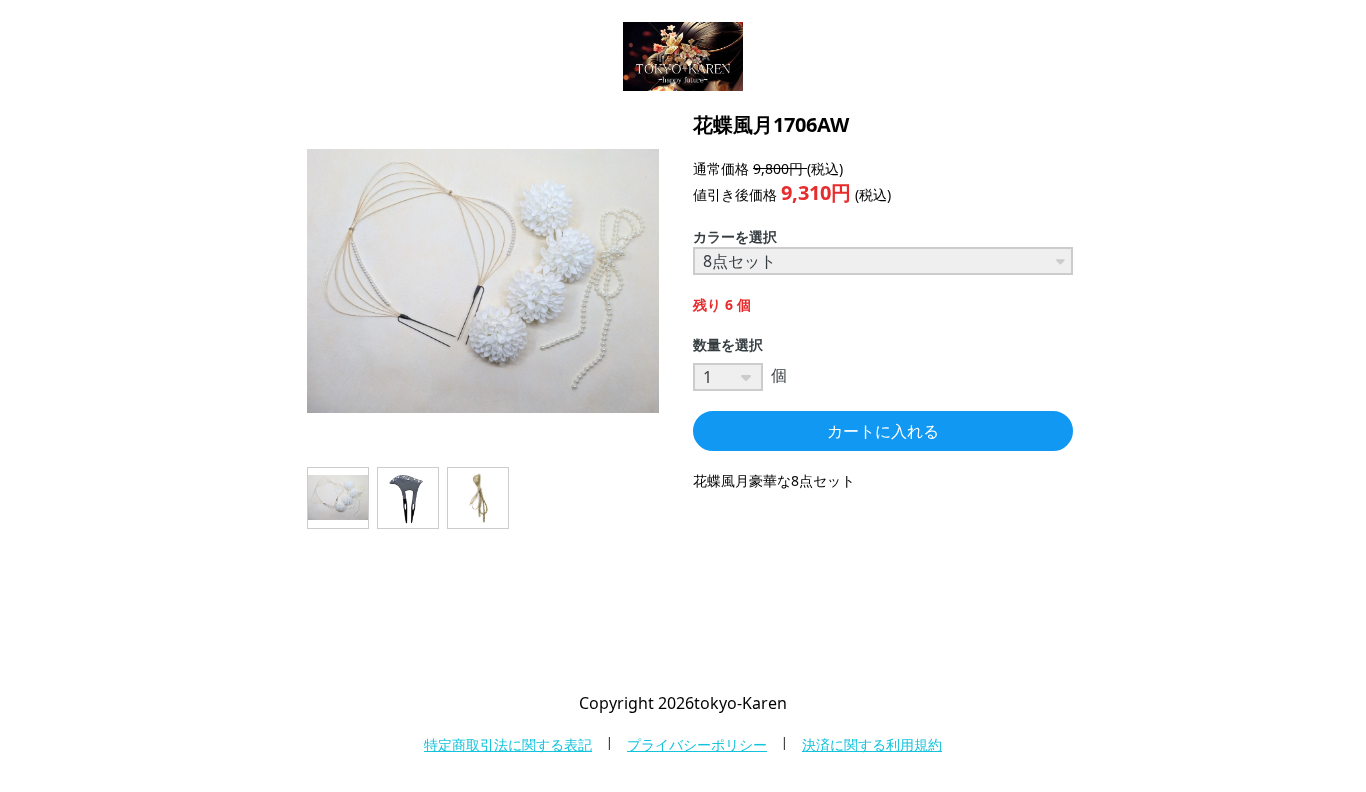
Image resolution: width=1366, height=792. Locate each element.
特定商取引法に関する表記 (508, 744)
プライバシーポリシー (697, 744)
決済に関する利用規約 (872, 744)
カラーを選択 (735, 236)
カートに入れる (883, 431)
